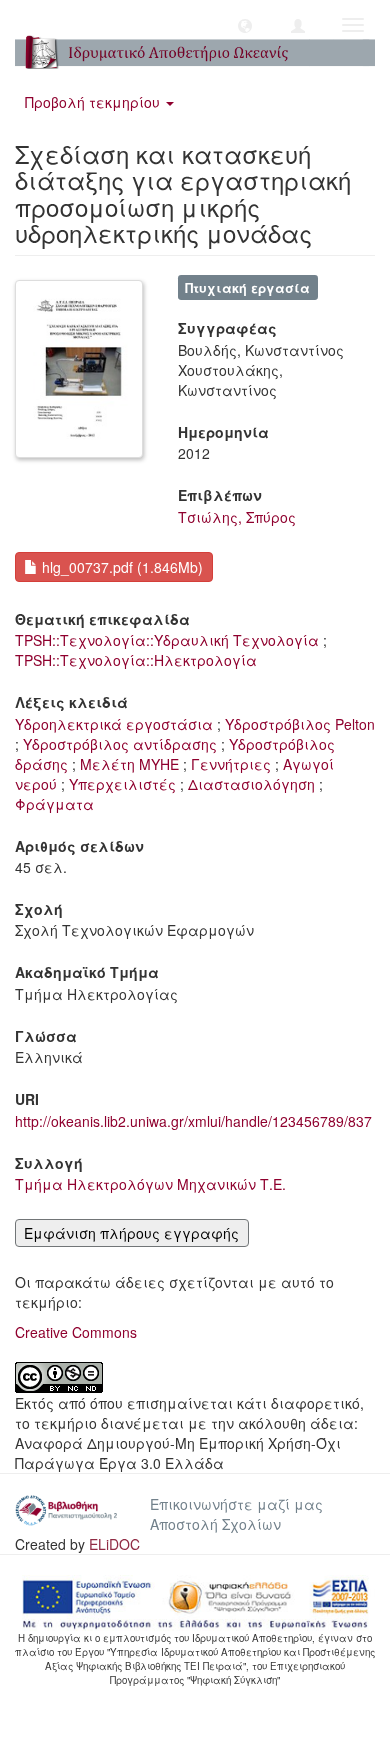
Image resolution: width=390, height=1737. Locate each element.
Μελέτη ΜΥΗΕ (129, 764)
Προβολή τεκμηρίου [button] (94, 102)
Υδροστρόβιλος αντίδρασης (120, 744)
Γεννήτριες (231, 764)
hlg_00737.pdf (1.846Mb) (120, 567)
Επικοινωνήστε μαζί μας (236, 1504)
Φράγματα (54, 804)
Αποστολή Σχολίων (215, 1524)
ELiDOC (114, 1544)
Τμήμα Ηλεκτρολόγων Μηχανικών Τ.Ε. (150, 1184)
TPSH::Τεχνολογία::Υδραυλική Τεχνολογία (167, 640)
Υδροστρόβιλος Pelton (300, 724)
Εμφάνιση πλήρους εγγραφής (131, 1233)
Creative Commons (76, 1332)
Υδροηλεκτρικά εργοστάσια (114, 724)
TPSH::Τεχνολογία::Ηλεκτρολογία (136, 660)
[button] (245, 25)
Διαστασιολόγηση (251, 784)
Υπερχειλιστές (122, 784)
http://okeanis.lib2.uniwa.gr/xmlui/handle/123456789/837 (193, 1121)
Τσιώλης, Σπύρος (237, 517)
